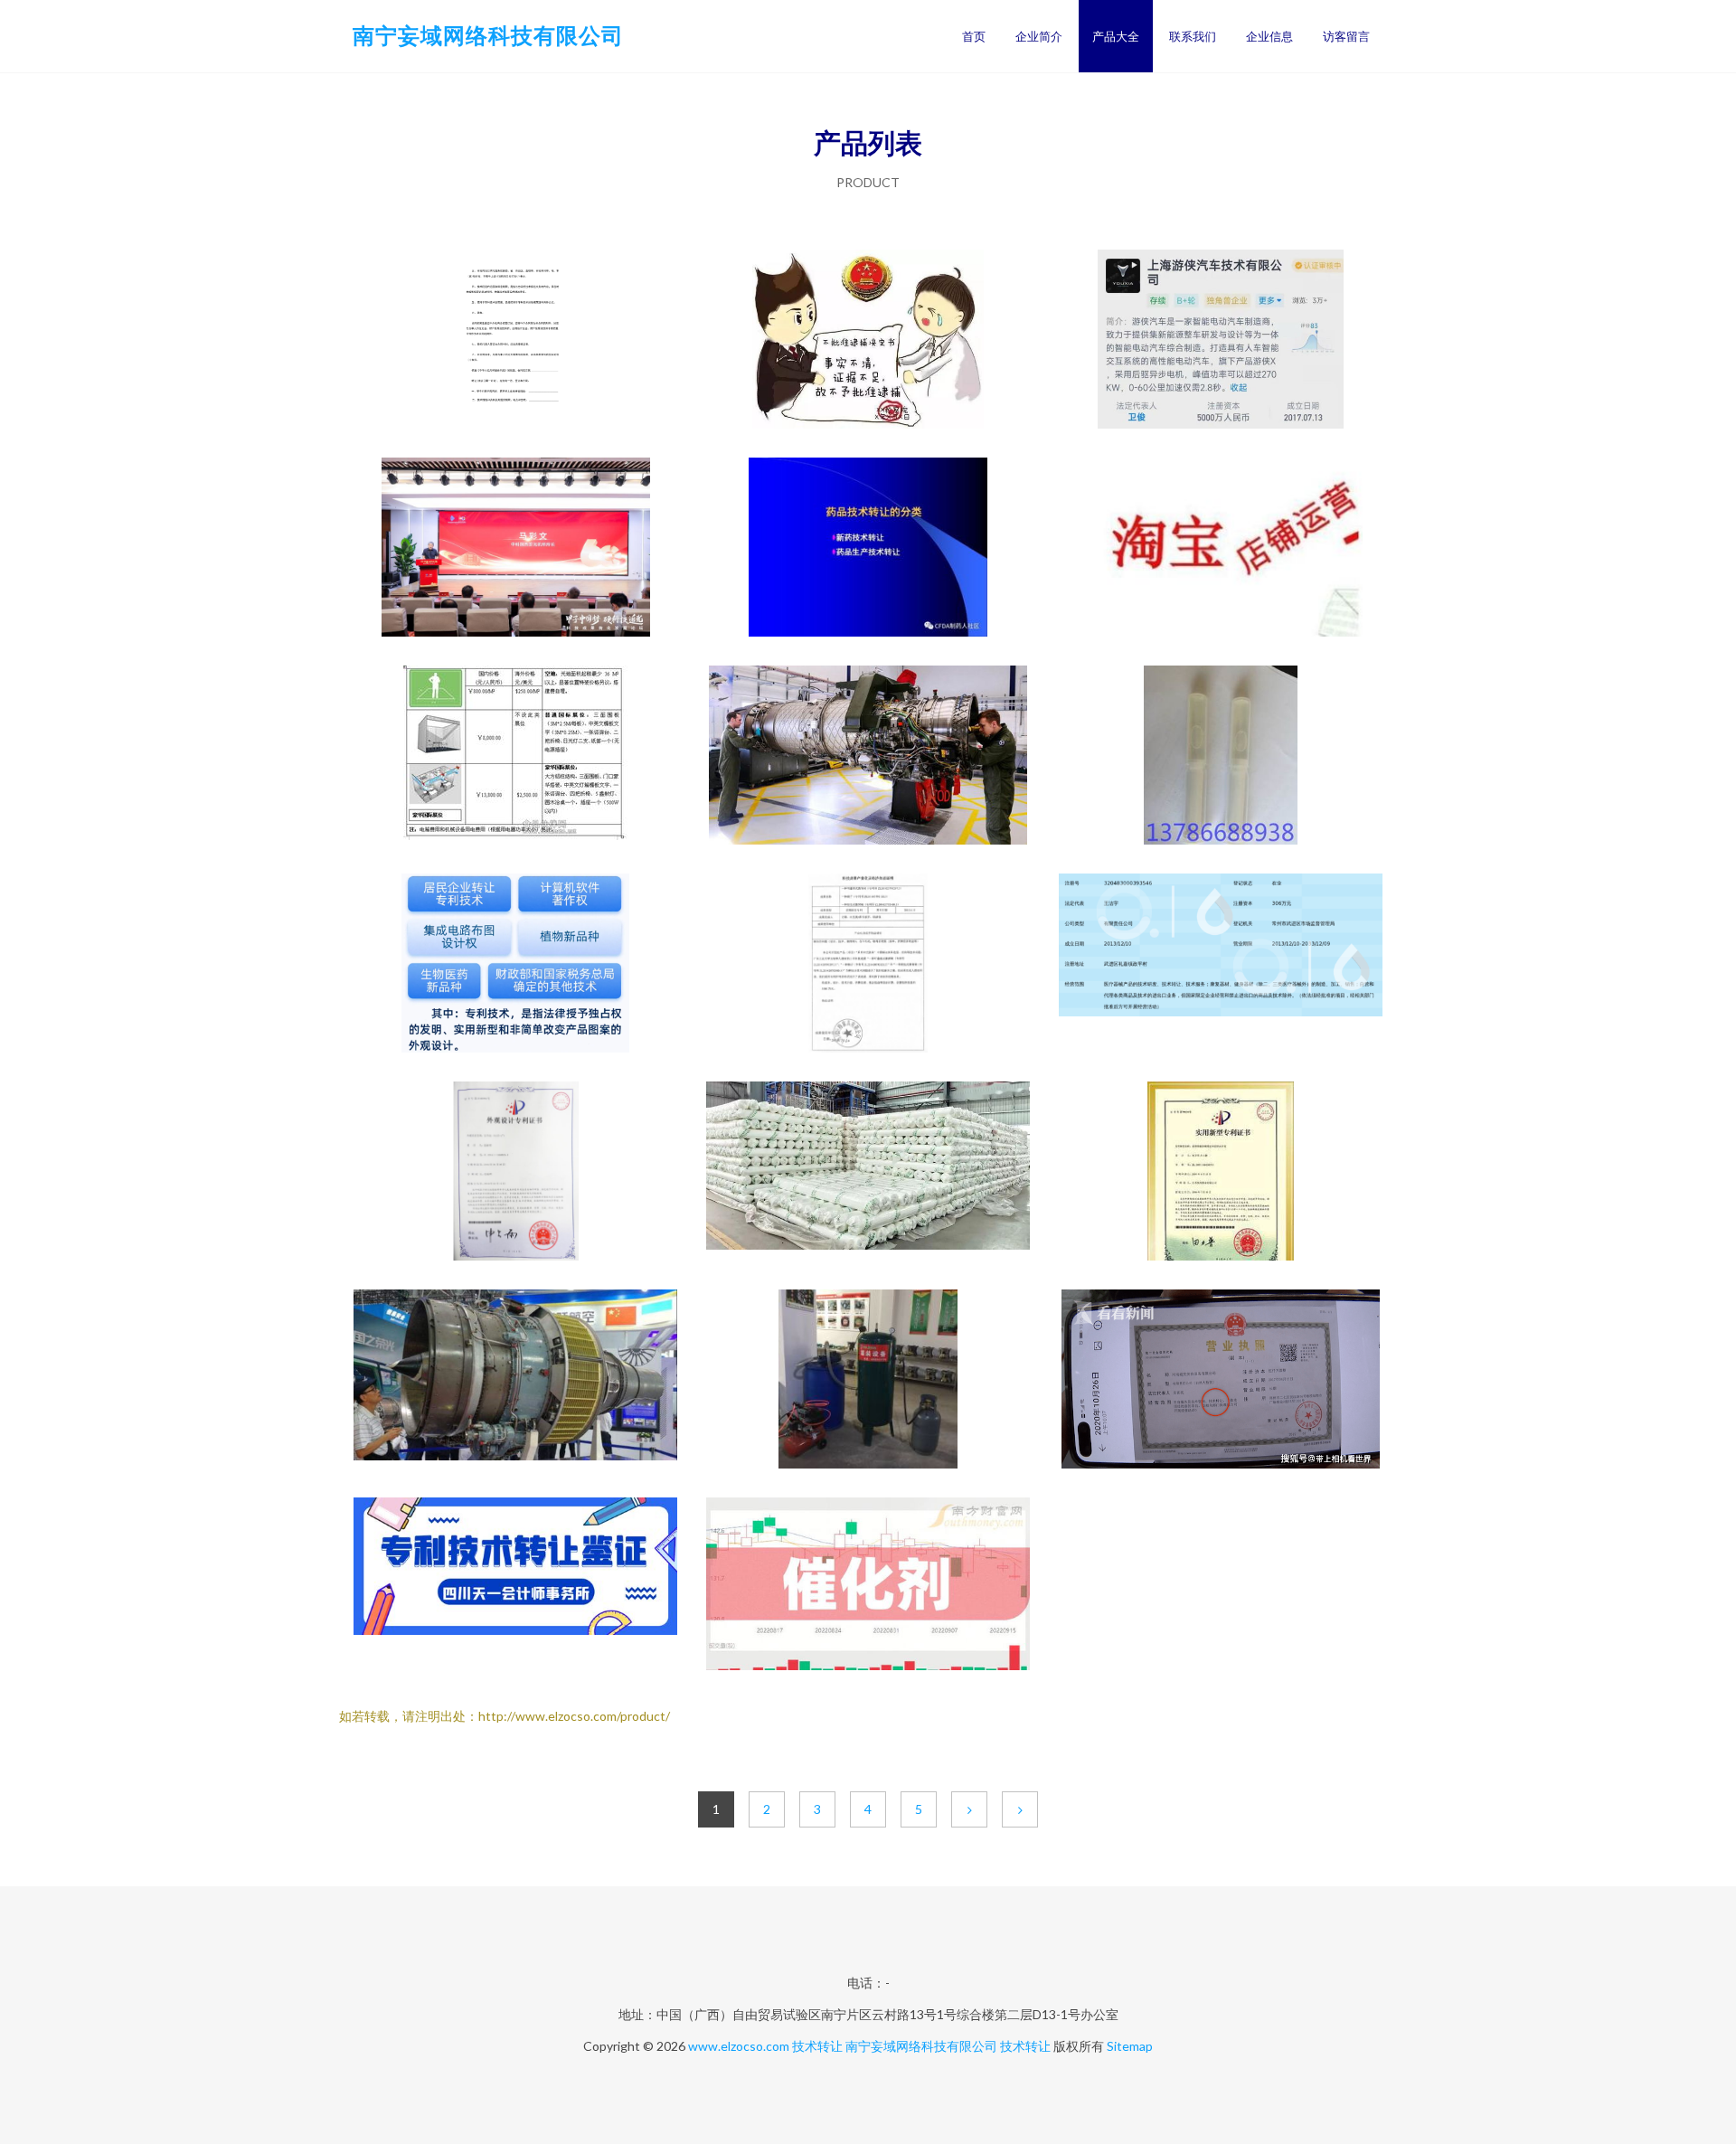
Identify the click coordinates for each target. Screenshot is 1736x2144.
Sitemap (1130, 2046)
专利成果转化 (868, 965)
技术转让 (817, 2046)
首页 (974, 36)
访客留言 (1346, 36)
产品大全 (1116, 36)
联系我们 (1193, 36)
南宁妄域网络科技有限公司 (488, 35)
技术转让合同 (515, 341)
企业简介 (1039, 36)
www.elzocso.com (739, 2046)
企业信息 (1269, 36)
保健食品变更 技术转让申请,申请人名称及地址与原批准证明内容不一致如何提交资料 (868, 341)
